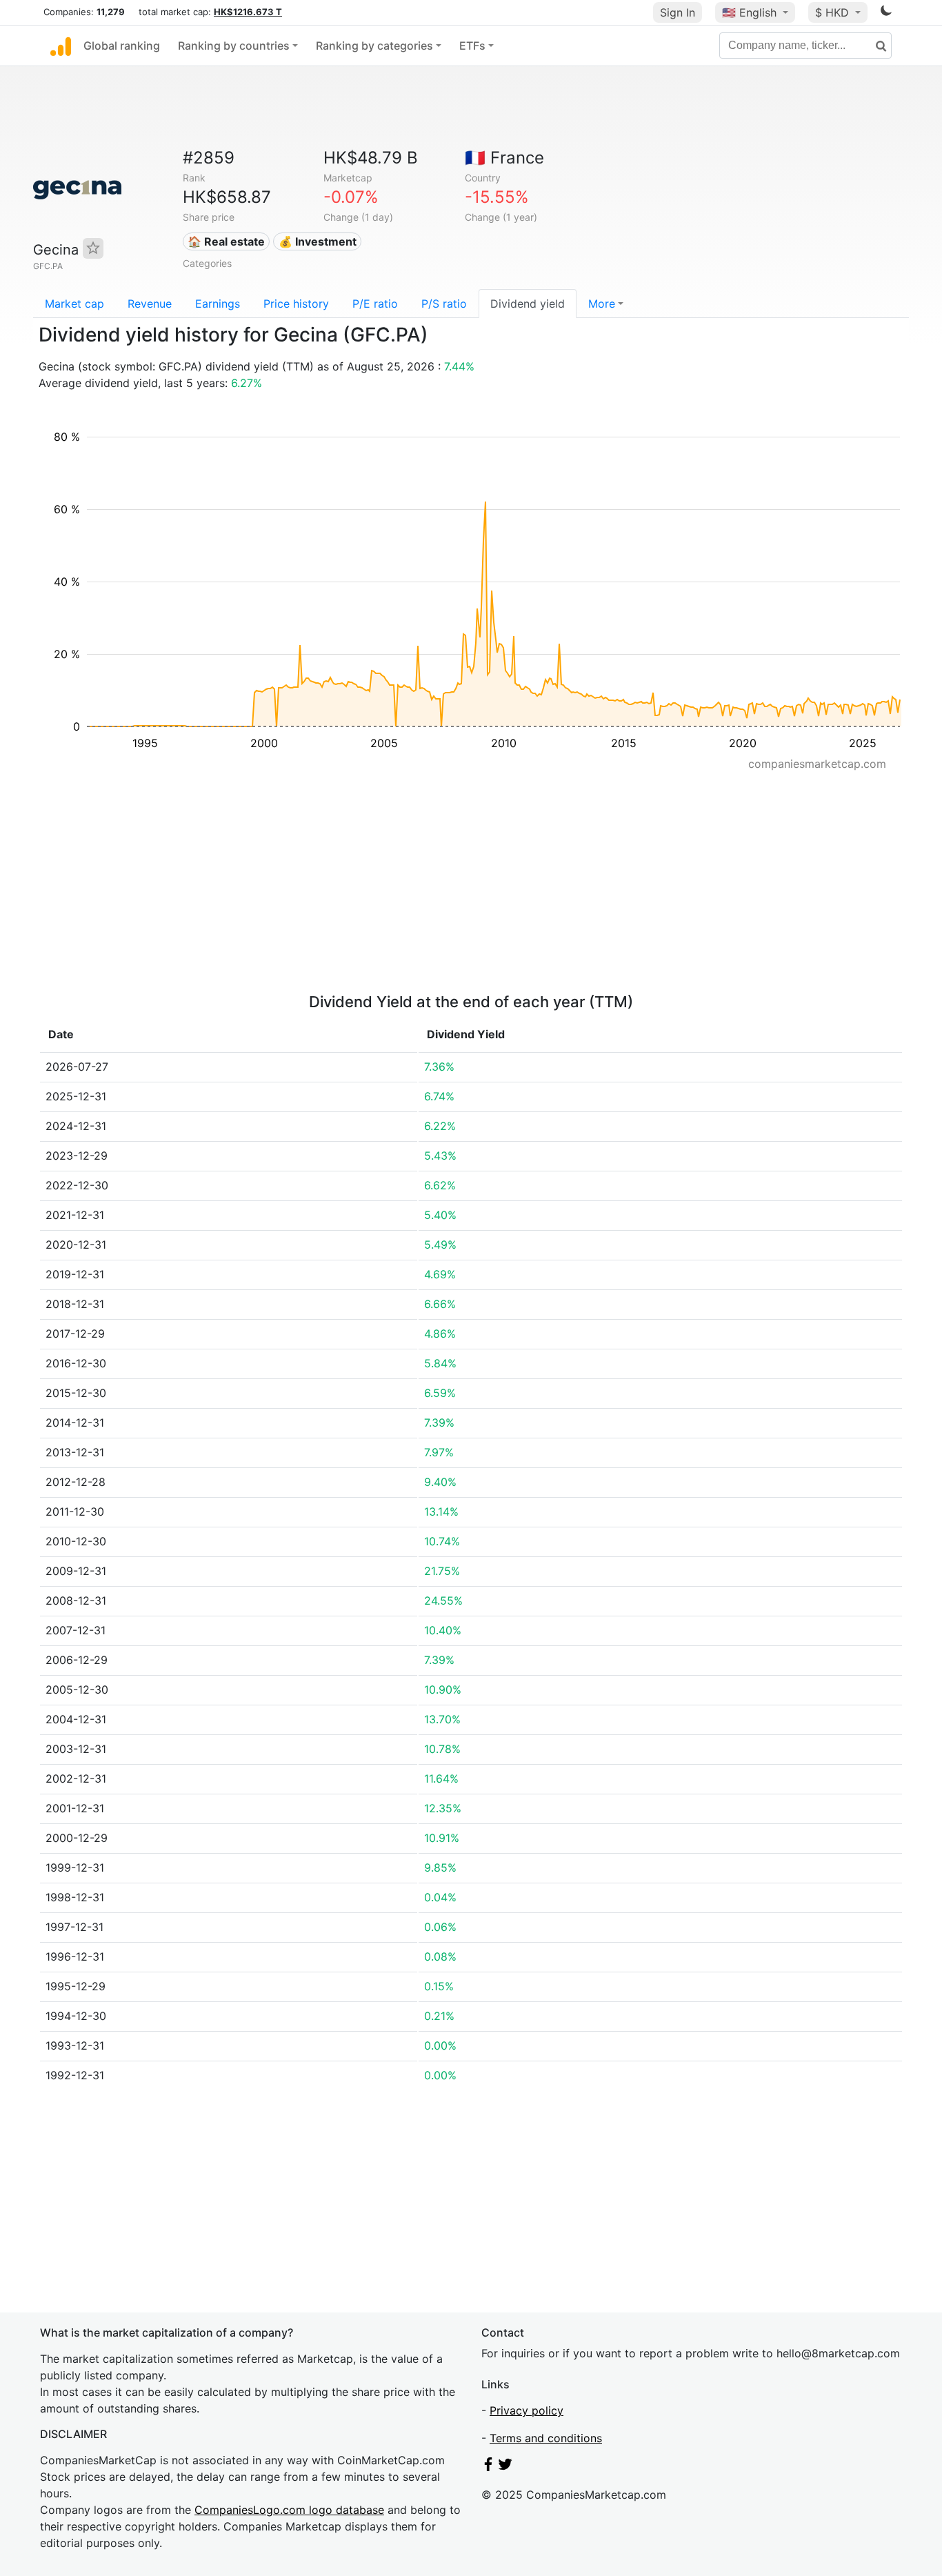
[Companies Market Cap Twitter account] (505, 2467)
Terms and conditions (546, 2438)
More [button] (602, 304)
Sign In (678, 12)
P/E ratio (375, 304)
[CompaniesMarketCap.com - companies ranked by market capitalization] (61, 46)
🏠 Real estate (226, 241)
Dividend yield (528, 304)
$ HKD (834, 12)
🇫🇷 (504, 158)
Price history (296, 304)
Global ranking (122, 46)
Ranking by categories (374, 46)
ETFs (472, 46)
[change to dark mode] (886, 13)
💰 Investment (318, 241)
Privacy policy (527, 2410)
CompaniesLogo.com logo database (289, 2510)
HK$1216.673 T (248, 12)
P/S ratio (444, 304)
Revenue (150, 304)
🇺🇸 (749, 12)
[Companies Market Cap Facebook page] (488, 2467)
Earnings (218, 304)
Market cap (74, 304)
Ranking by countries (234, 46)
